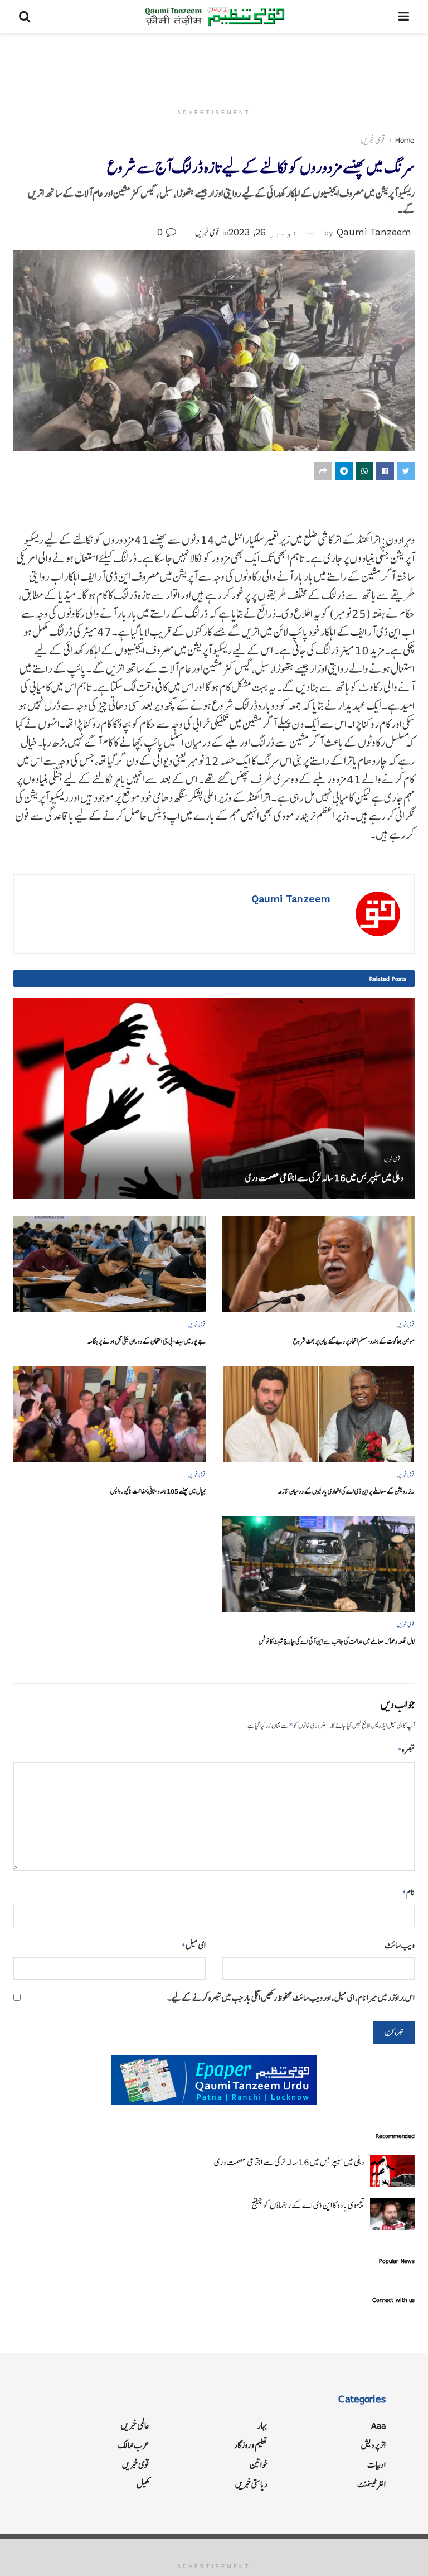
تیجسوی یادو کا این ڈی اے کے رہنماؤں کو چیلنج (308, 2205)
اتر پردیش (373, 2445)
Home (405, 140)
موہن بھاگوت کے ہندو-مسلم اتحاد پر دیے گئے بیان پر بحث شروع (354, 1341)
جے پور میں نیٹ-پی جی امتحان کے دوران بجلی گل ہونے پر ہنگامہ (147, 1341)
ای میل (194, 1945)
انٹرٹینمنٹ (371, 2484)
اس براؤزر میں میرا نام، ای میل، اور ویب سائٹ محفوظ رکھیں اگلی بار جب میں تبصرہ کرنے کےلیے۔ (291, 1998)
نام (408, 1892)
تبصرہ (406, 1749)
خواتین (259, 2465)
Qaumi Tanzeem (374, 232)
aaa (378, 2426)
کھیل (143, 2484)
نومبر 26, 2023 (263, 232)
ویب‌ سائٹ (400, 1945)
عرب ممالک (134, 2445)
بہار (262, 2426)
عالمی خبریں (135, 2426)
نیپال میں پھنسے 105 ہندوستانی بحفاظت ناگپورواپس (158, 1491)
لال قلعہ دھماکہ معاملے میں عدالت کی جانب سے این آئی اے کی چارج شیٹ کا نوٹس (337, 1641)
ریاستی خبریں (251, 2484)
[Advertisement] (214, 67)
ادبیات (376, 2465)
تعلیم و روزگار (251, 2445)
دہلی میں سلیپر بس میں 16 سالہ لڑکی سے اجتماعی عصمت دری (324, 1178)
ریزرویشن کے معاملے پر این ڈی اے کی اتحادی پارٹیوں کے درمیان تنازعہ (346, 1491)
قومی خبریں (373, 140)
